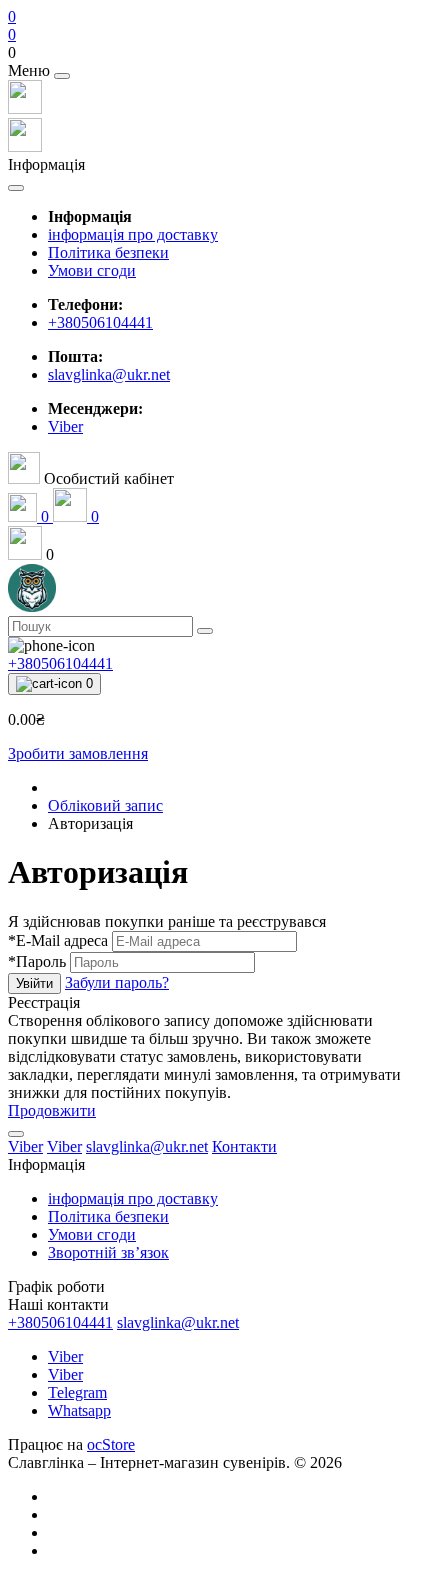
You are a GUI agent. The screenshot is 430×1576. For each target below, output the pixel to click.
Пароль (37, 961)
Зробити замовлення (78, 753)
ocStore (111, 1444)
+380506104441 (100, 322)
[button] (215, 53)
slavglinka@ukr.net (109, 374)
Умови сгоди (92, 270)
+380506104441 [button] (60, 1322)
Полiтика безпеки (108, 252)
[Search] (205, 631)
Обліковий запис (105, 805)
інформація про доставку (133, 234)
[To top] (16, 1134)
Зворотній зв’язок (108, 1252)
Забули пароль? (117, 982)
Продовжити (52, 1110)
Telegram (77, 1392)
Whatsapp (79, 1410)
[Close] (62, 76)
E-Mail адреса (58, 940)
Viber (65, 1356)
